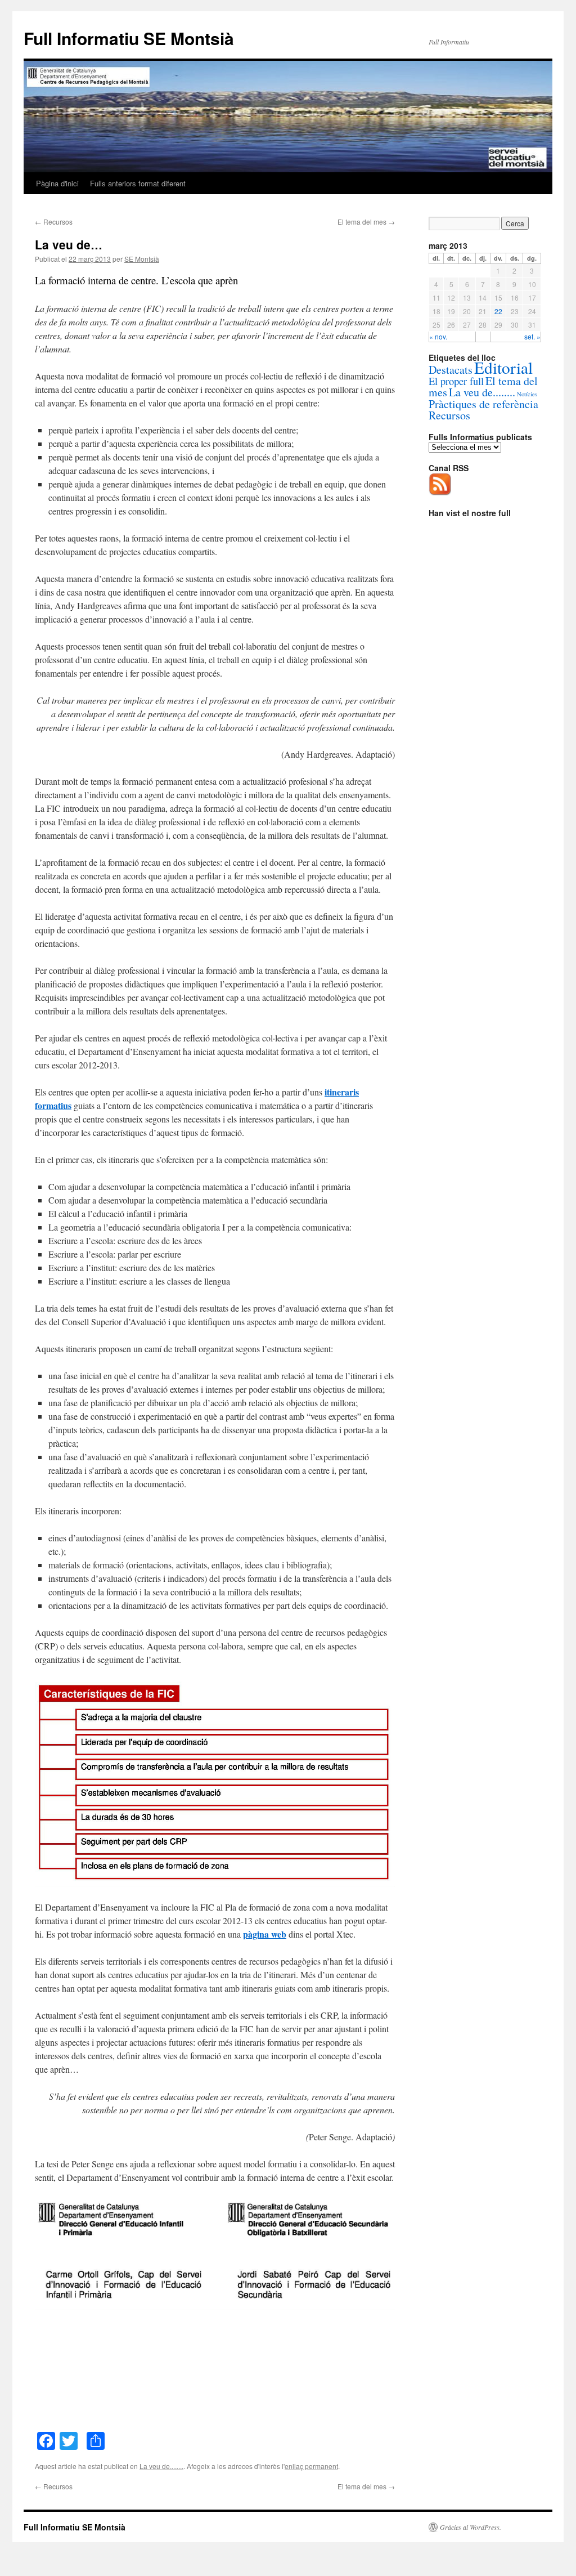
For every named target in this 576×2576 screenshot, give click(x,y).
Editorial (503, 367)
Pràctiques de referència (483, 404)
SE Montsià (142, 259)
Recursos (54, 222)
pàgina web (265, 1934)
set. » (532, 336)
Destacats (451, 370)
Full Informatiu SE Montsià (129, 38)
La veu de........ (161, 2466)
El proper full (456, 381)
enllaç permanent (311, 2466)
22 (498, 311)
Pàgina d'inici (57, 183)
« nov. (438, 336)
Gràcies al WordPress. (471, 2527)
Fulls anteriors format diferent (138, 183)
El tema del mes (366, 222)
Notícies (527, 394)
